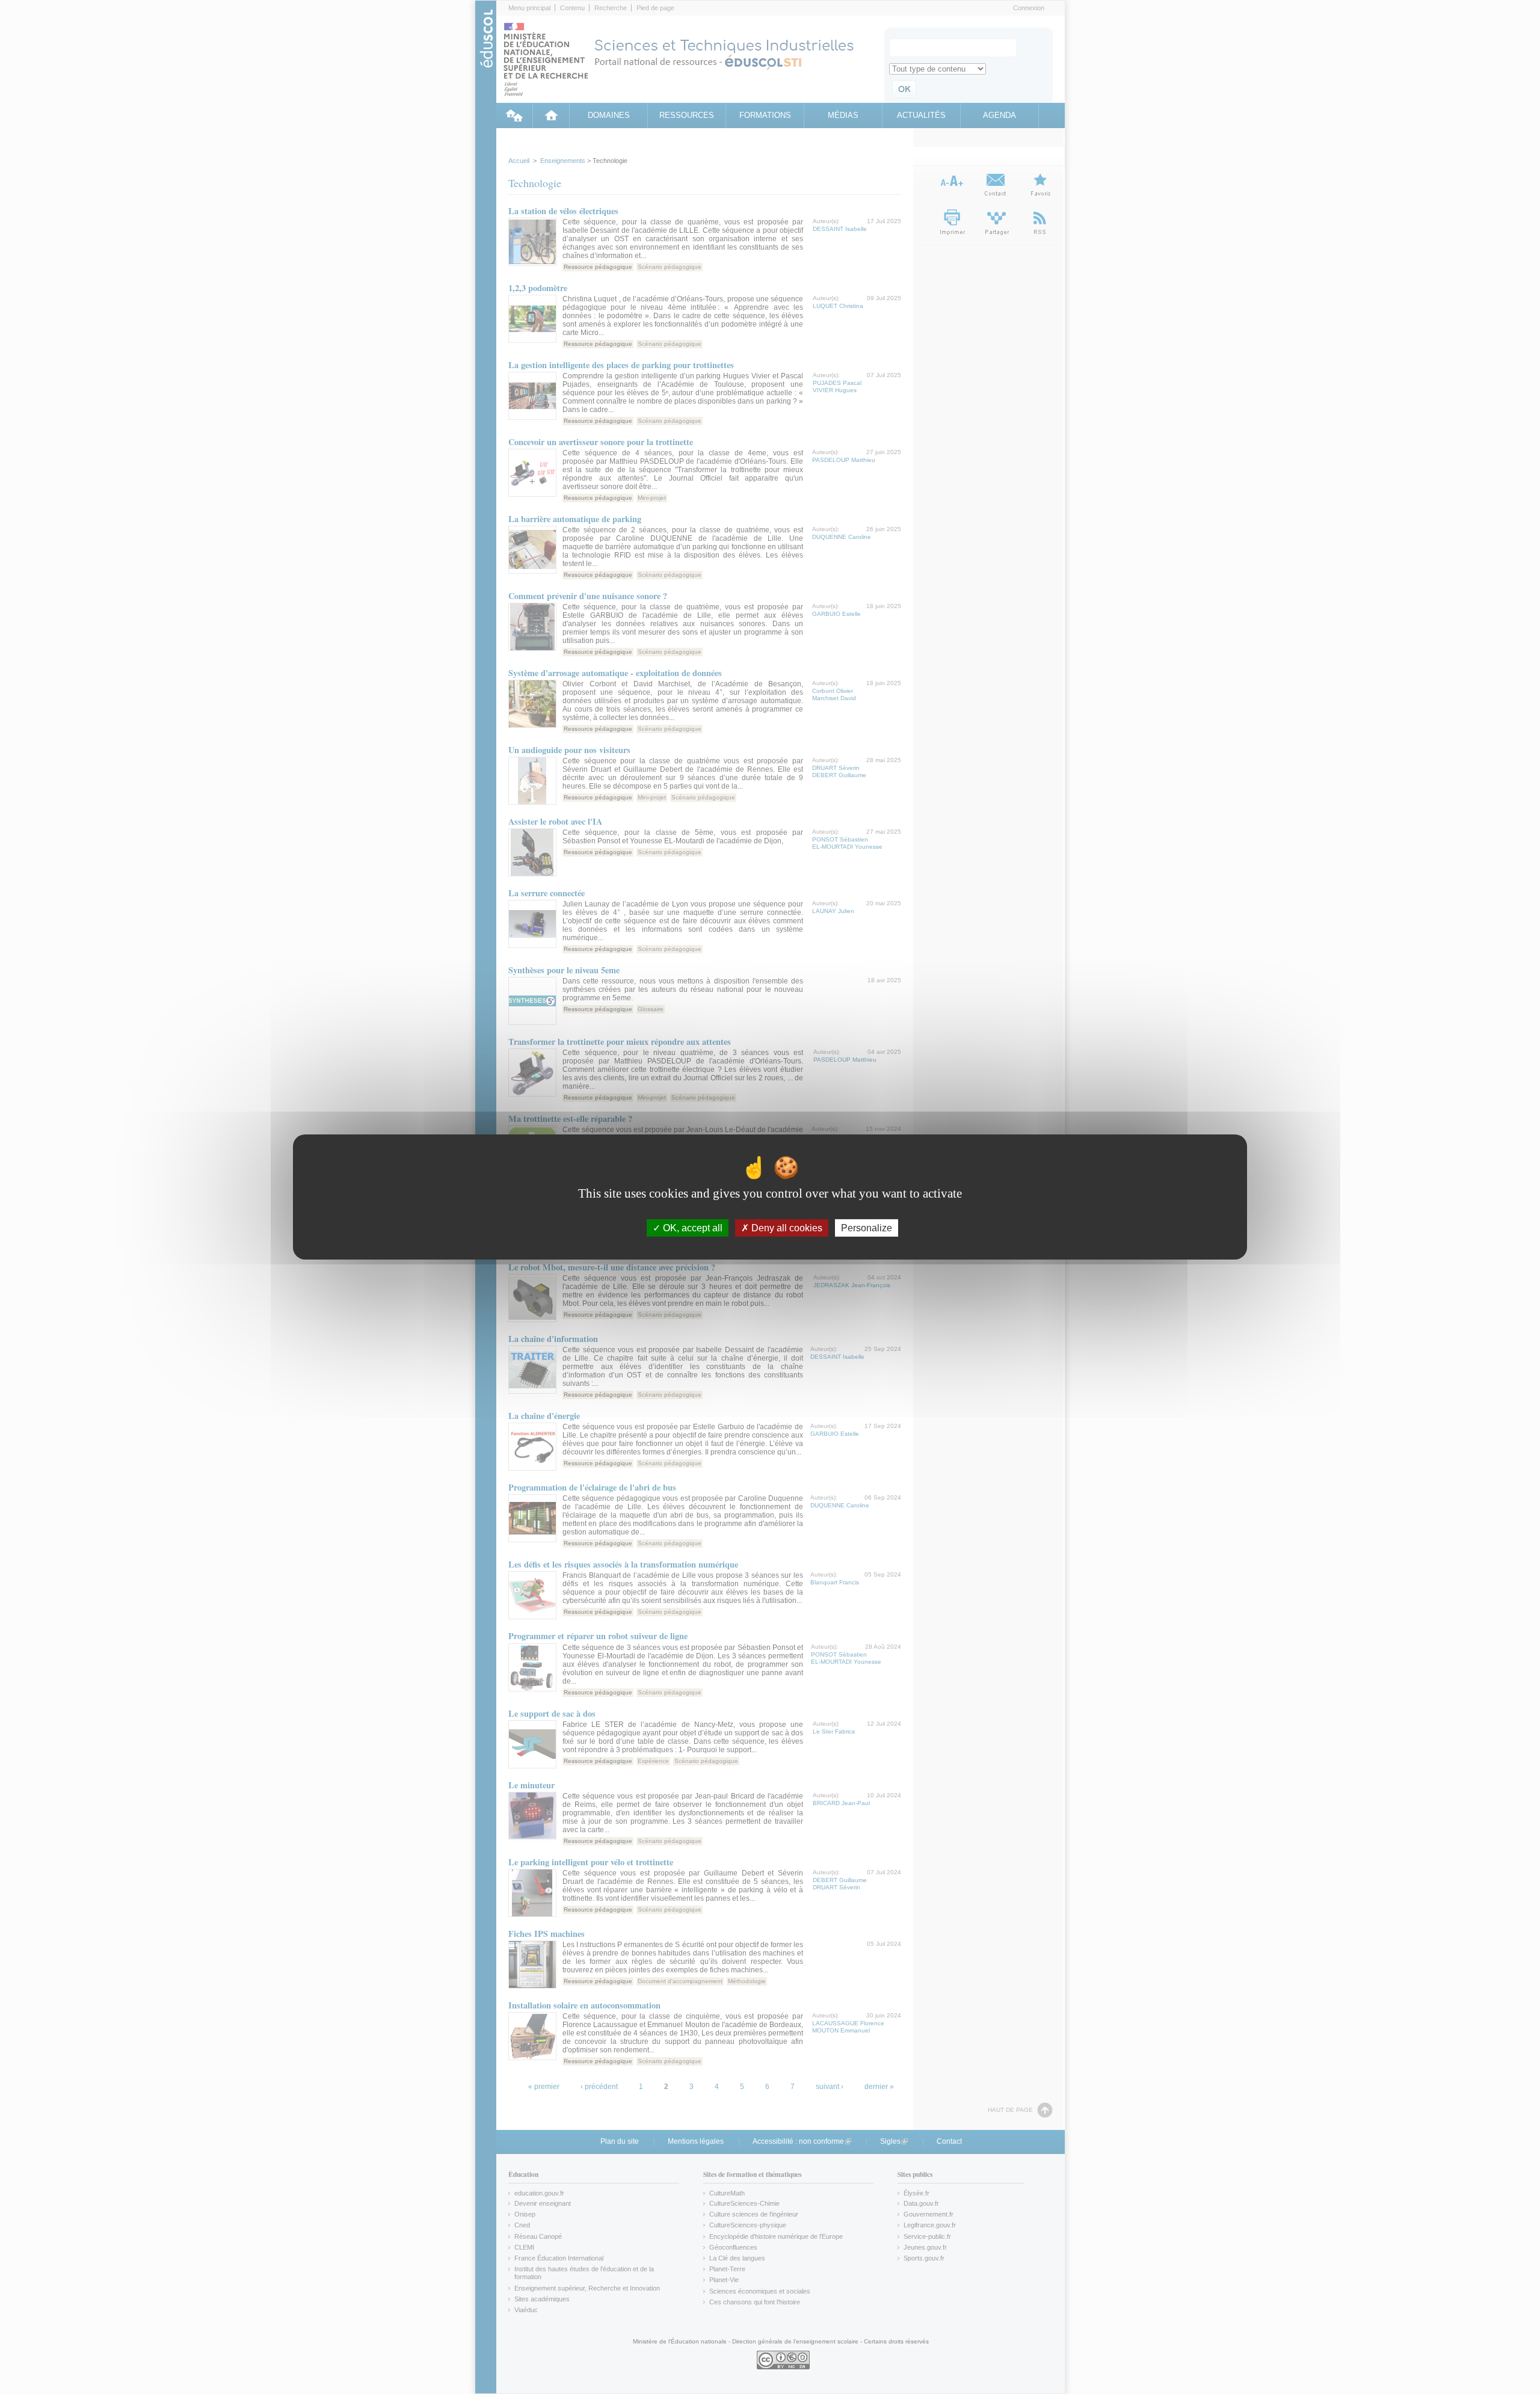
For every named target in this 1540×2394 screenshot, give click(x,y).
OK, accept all (691, 1228)
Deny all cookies (786, 1228)
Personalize (867, 1228)
